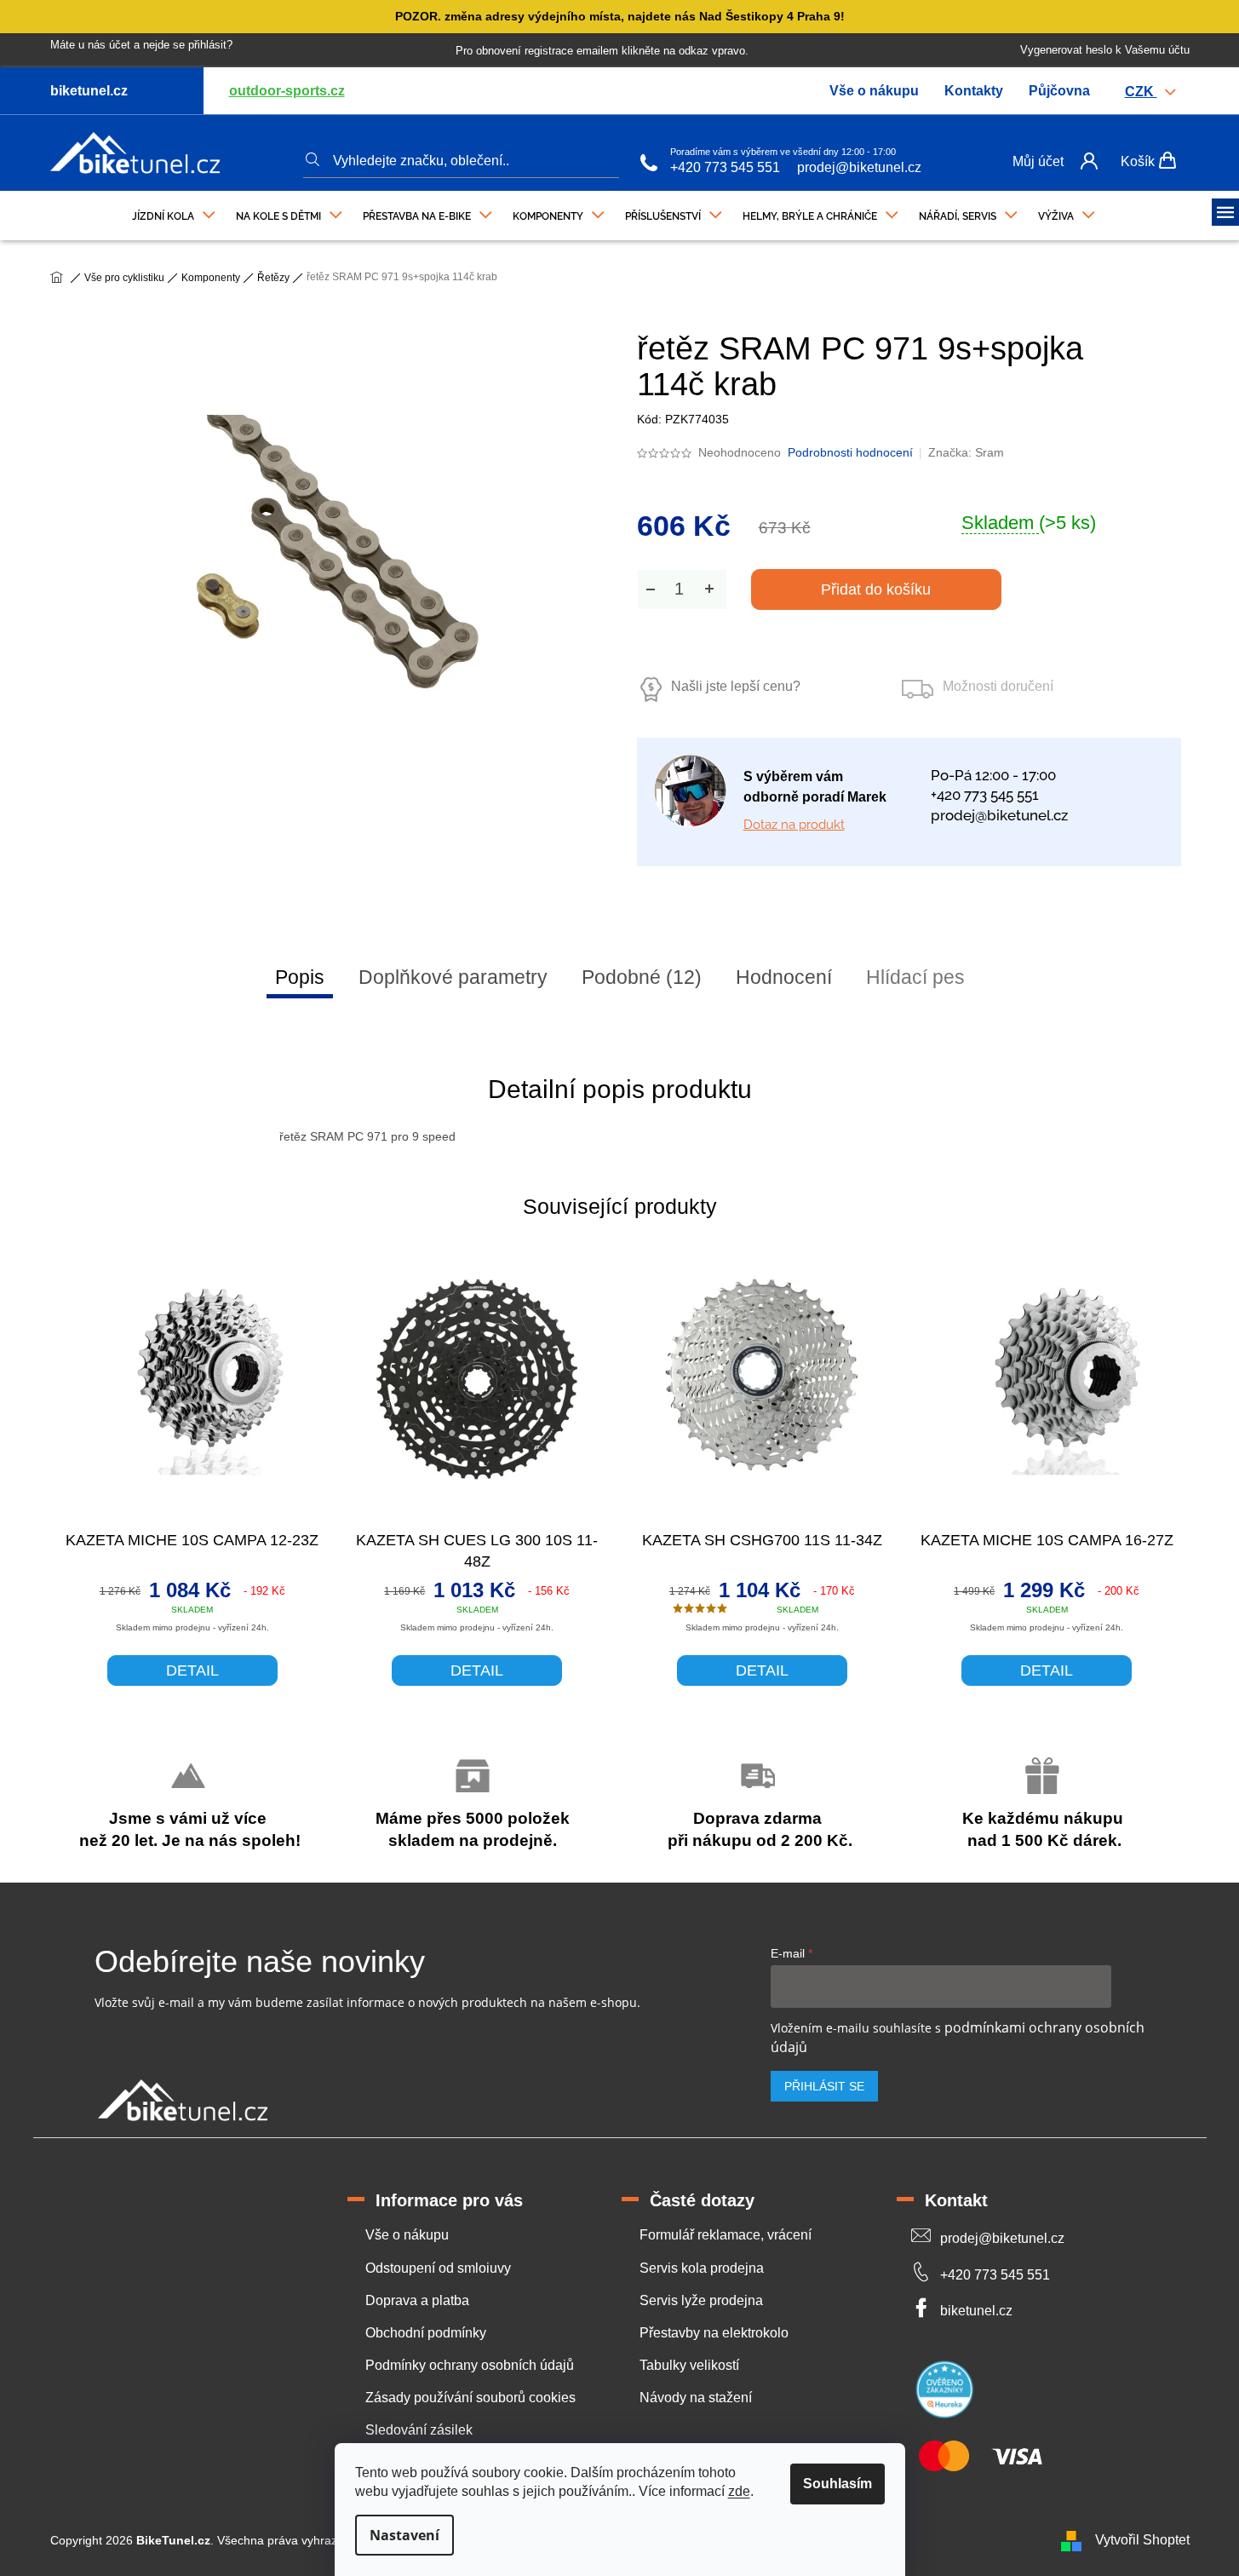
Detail (192, 1670)
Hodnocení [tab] (784, 977)
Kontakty (974, 91)
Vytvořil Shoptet (1142, 2540)
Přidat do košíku (876, 589)
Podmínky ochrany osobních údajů (470, 2365)
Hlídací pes (915, 977)
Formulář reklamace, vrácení (726, 2235)
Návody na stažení (696, 2398)
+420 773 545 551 (725, 167)
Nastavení (404, 2535)
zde (739, 2491)
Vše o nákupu (874, 91)
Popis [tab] (300, 977)
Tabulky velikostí (689, 2365)
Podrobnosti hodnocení (850, 452)
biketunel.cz (976, 2311)
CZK (1141, 92)
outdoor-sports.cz (287, 91)
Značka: (966, 452)
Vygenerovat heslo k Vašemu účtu (1105, 50)
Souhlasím (837, 2484)
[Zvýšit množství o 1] (709, 589)
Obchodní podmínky (426, 2333)
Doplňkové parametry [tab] (453, 977)
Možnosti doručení (998, 686)
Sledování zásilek (419, 2430)
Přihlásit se (824, 2086)
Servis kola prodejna (702, 2268)
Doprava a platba (417, 2300)
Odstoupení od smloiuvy (438, 2268)
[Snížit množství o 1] (651, 589)
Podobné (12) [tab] (642, 977)
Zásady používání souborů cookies (470, 2398)
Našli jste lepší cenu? (736, 686)
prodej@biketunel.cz (859, 167)
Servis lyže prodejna (701, 2300)
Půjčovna (1059, 91)
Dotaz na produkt (794, 825)
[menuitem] (174, 212)
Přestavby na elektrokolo (714, 2333)
